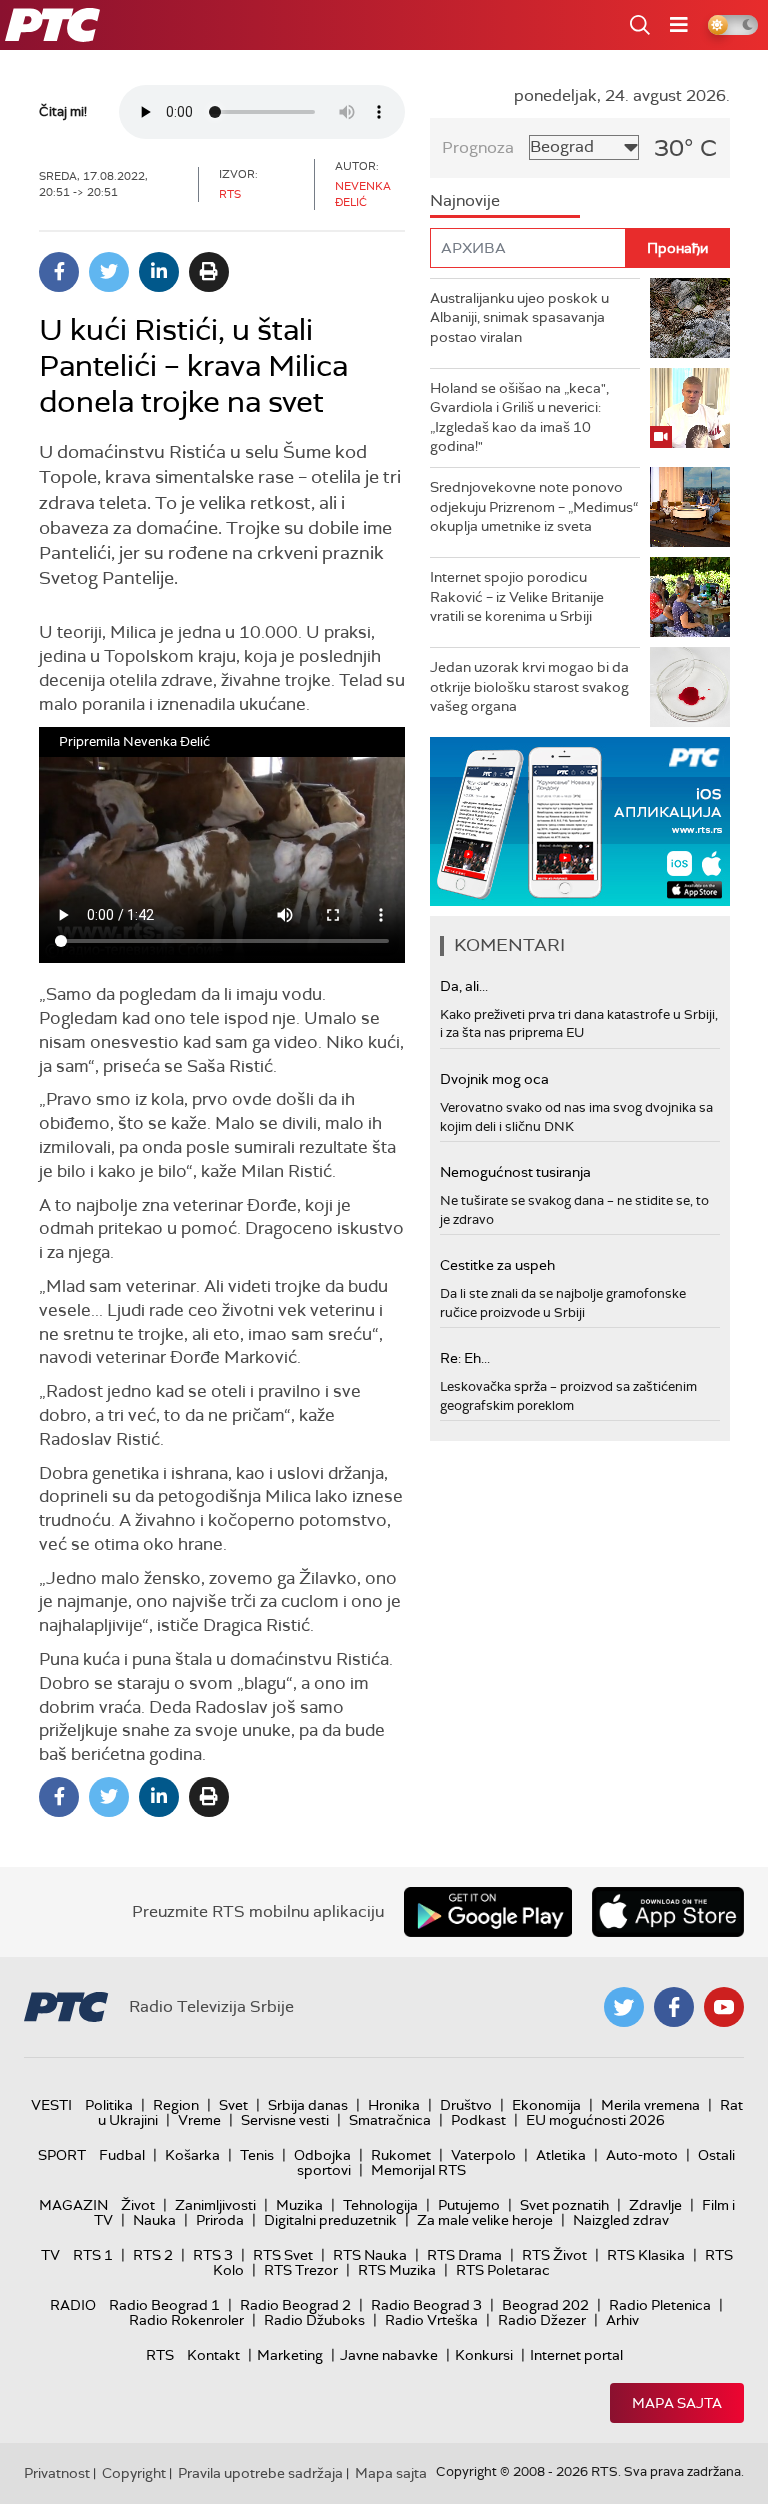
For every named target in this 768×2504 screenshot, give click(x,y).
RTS (160, 2355)
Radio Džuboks (314, 2320)
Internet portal (576, 2355)
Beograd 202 (545, 2305)
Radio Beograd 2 (295, 2305)
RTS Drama (464, 2255)
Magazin (73, 2205)
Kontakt (213, 2355)
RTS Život (554, 2255)
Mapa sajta (677, 2403)
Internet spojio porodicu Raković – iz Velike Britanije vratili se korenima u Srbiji (517, 596)
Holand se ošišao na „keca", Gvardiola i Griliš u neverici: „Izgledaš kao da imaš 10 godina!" (519, 417)
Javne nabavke (389, 2355)
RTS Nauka (370, 2255)
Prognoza (478, 147)
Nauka (154, 2220)
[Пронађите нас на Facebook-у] (674, 2007)
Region (176, 2105)
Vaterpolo (483, 2155)
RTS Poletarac (503, 2270)
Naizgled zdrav (621, 2220)
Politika (109, 2105)
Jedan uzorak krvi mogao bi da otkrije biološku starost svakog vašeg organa (529, 686)
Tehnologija (380, 2205)
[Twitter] (109, 272)
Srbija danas (308, 2105)
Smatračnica (390, 2120)
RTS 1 (93, 2255)
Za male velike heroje (485, 2220)
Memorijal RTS (418, 2170)
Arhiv (622, 2320)
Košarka (192, 2155)
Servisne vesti (285, 2120)
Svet (233, 2105)
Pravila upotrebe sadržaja (260, 2473)
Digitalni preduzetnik (330, 2220)
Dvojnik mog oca (494, 1079)
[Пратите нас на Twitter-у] (624, 2007)
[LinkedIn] (159, 272)
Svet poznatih (564, 2205)
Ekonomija (546, 2105)
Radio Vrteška (431, 2320)
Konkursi (484, 2355)
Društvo (466, 2105)
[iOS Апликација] (580, 821)
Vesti (51, 2105)
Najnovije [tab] (465, 200)
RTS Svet (283, 2255)
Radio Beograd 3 (426, 2305)
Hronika (394, 2105)
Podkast (478, 2120)
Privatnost (57, 2473)
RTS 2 (153, 2255)
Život (138, 2205)
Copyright (134, 2473)
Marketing (290, 2355)
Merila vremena (650, 2105)
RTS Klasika (646, 2255)
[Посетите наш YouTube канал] (724, 2007)
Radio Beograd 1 (164, 2305)
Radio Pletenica (660, 2305)
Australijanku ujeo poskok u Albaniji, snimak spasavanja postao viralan (519, 317)
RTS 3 (213, 2255)
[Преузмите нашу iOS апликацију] (668, 1912)
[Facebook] (59, 272)
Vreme (199, 2120)
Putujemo (469, 2205)
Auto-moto (642, 2155)
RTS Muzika (397, 2270)
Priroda (220, 2220)
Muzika (299, 2205)
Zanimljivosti (215, 2205)
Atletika (561, 2155)
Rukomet (401, 2155)
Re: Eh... (465, 1358)
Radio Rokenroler (186, 2320)
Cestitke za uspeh (497, 1265)
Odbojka (322, 2155)
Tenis (257, 2155)
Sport (62, 2155)
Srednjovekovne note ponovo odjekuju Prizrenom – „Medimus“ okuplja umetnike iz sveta (534, 506)
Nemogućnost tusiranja (515, 1172)
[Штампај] (209, 272)
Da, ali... (464, 986)
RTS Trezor (301, 2270)
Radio (73, 2305)
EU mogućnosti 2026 (595, 2120)
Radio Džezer (542, 2320)
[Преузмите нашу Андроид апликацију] (488, 1912)
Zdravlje (655, 2205)
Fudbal (122, 2155)
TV (50, 2255)
